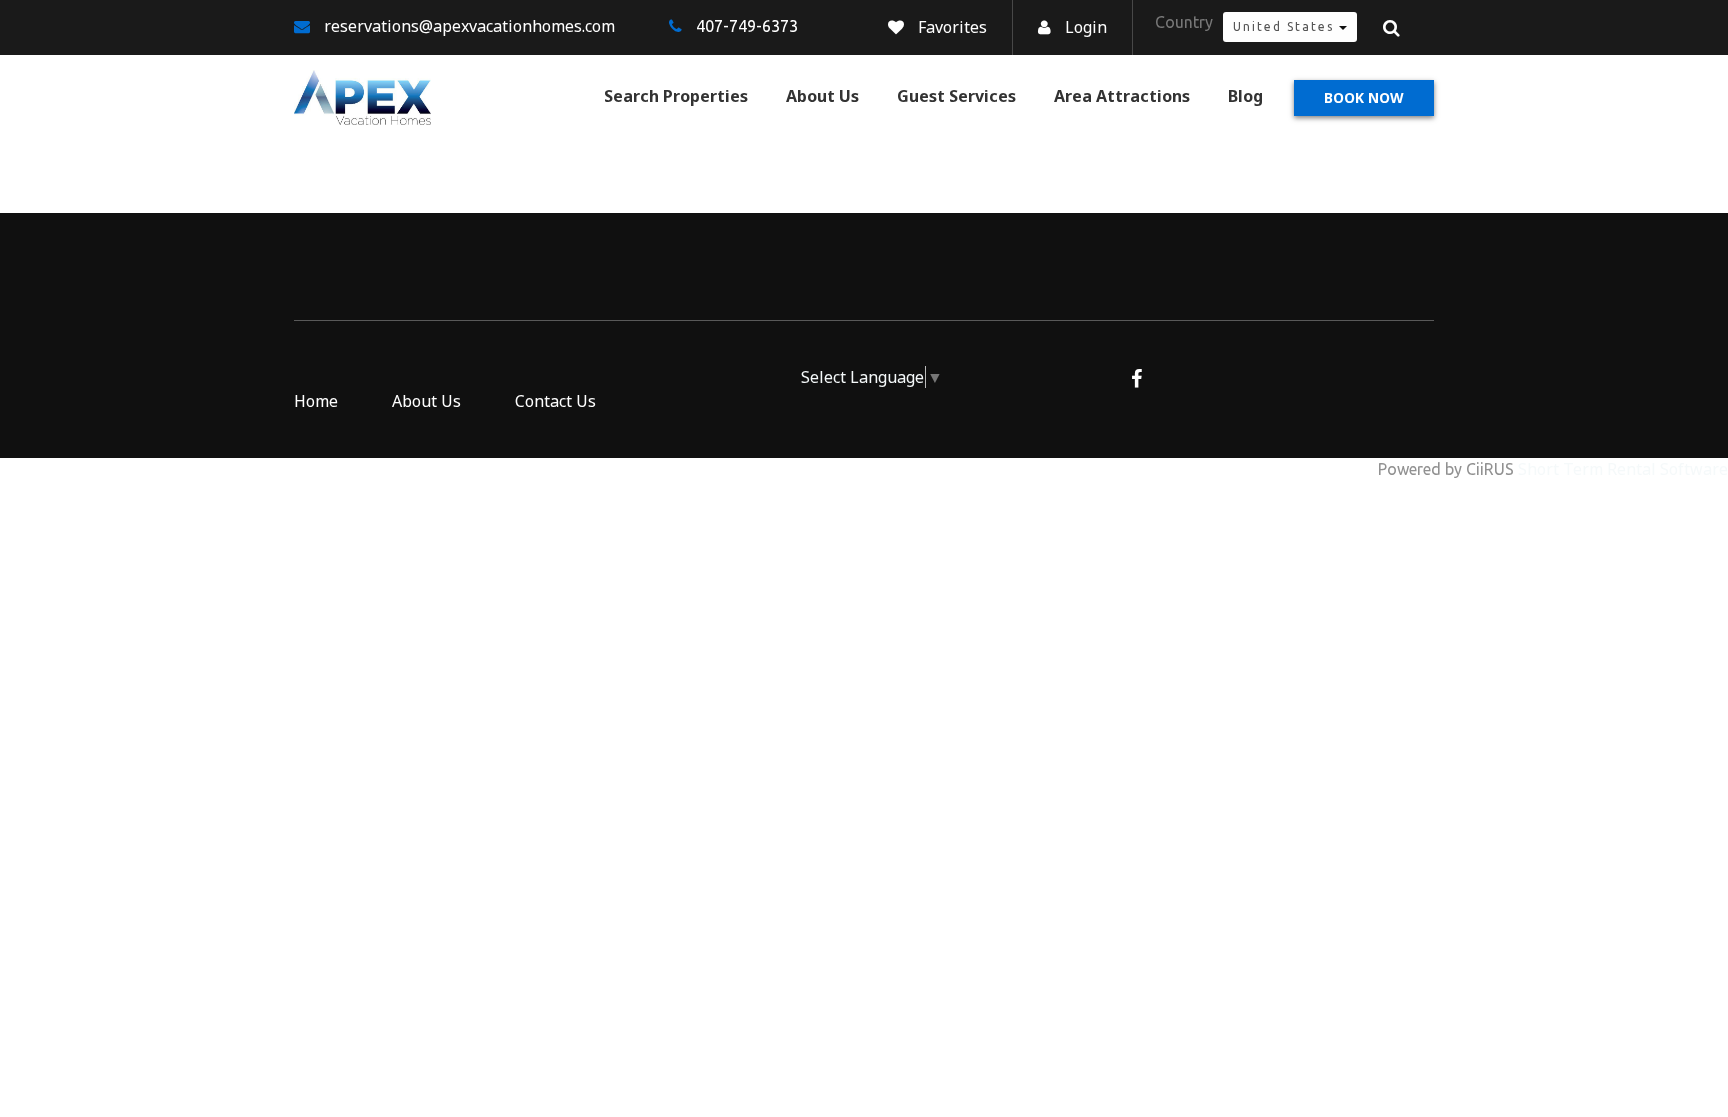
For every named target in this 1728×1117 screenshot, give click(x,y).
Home (316, 401)
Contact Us (555, 401)
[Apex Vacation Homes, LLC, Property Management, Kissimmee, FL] (700, 388)
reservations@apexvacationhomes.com (469, 26)
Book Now (1364, 97)
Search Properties (676, 96)
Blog (1245, 96)
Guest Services (956, 96)
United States (1286, 26)
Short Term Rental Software (1623, 469)
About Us (822, 96)
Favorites (952, 27)
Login (1086, 27)
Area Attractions (1122, 96)
